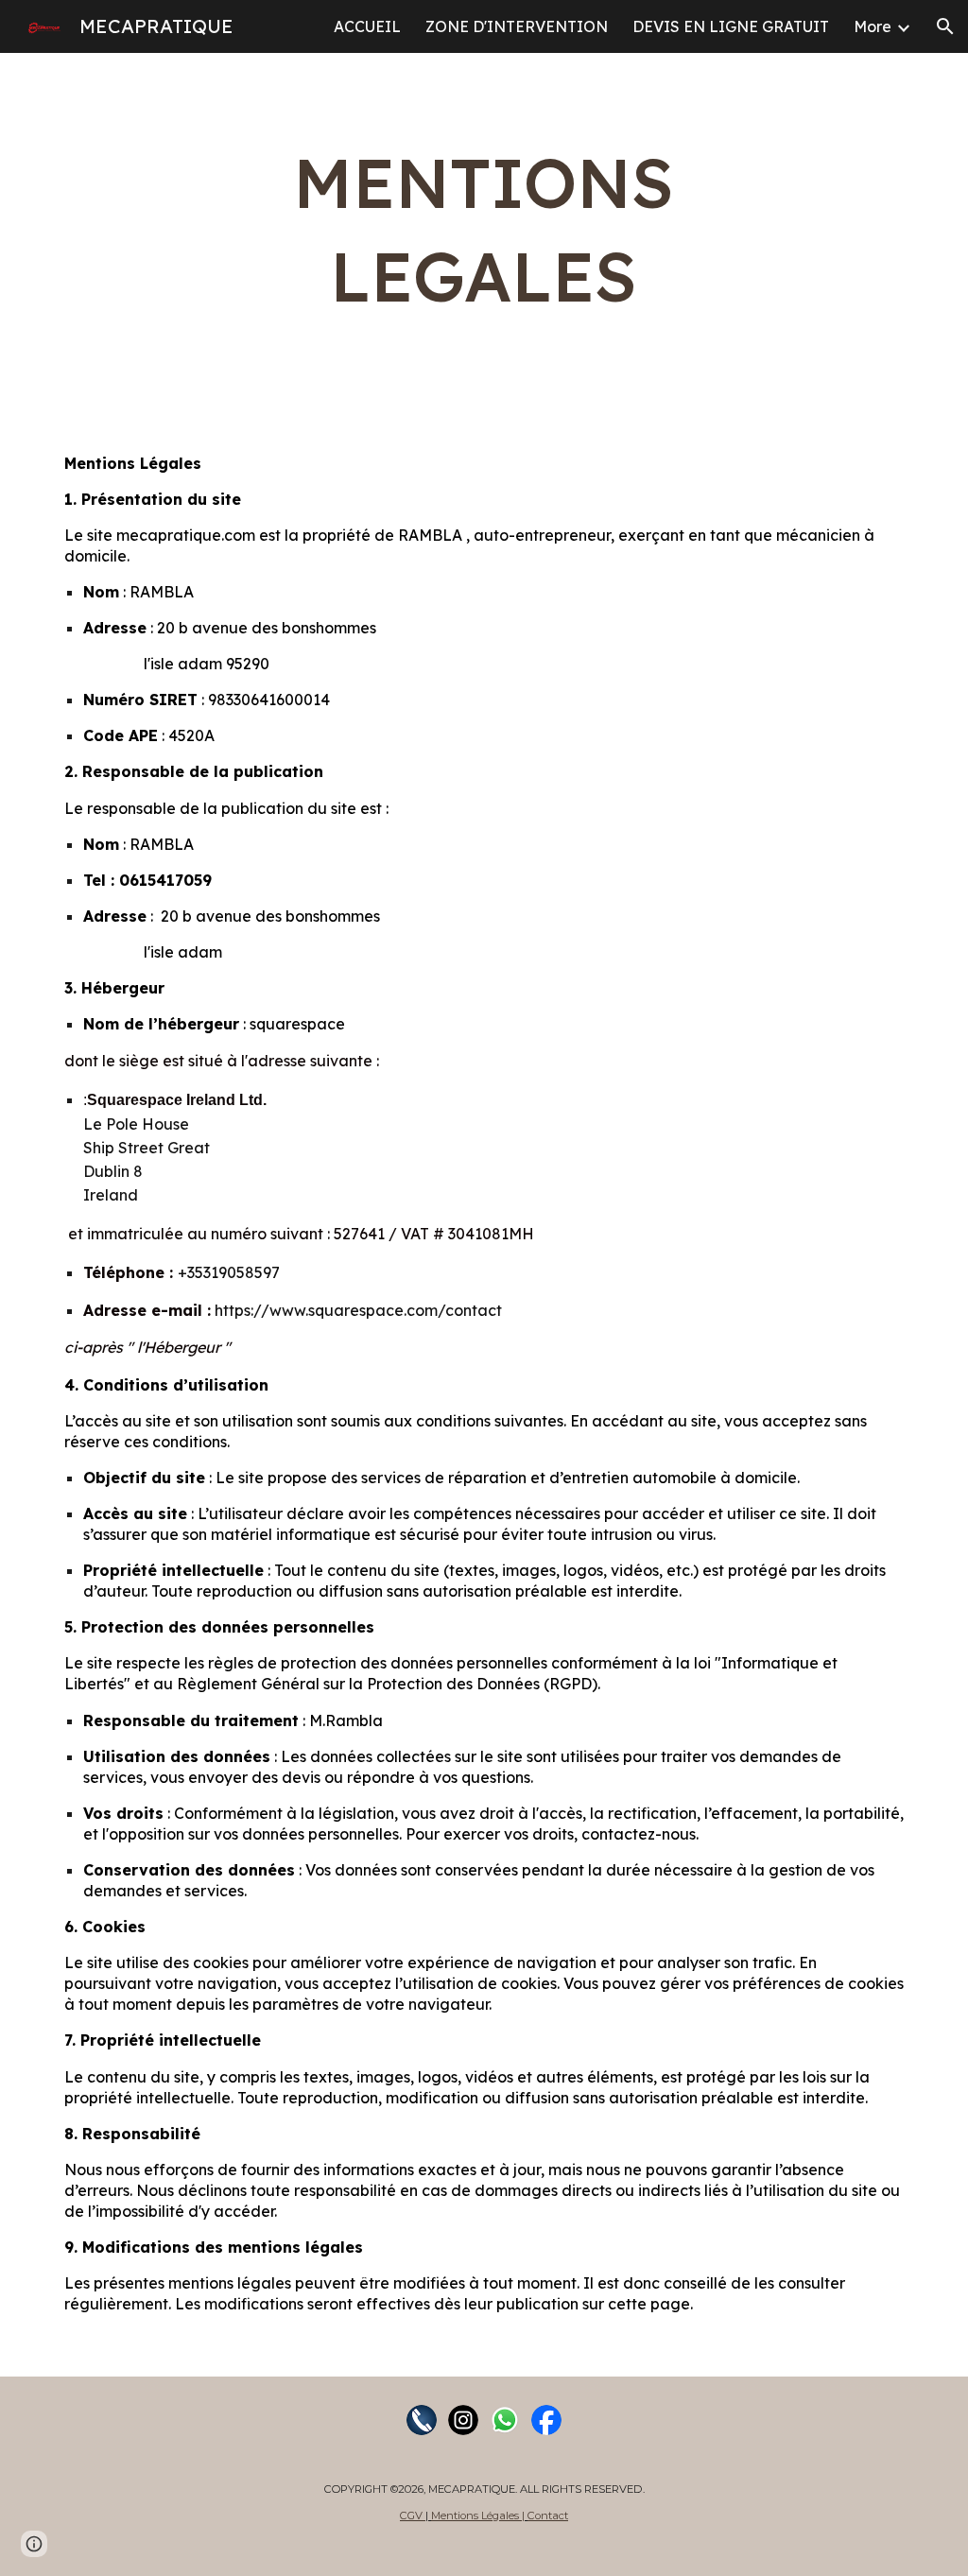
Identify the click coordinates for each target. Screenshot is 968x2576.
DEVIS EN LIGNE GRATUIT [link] (731, 26)
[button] (945, 26)
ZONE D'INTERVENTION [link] (517, 26)
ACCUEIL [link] (367, 26)
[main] (484, 230)
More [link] (873, 26)
